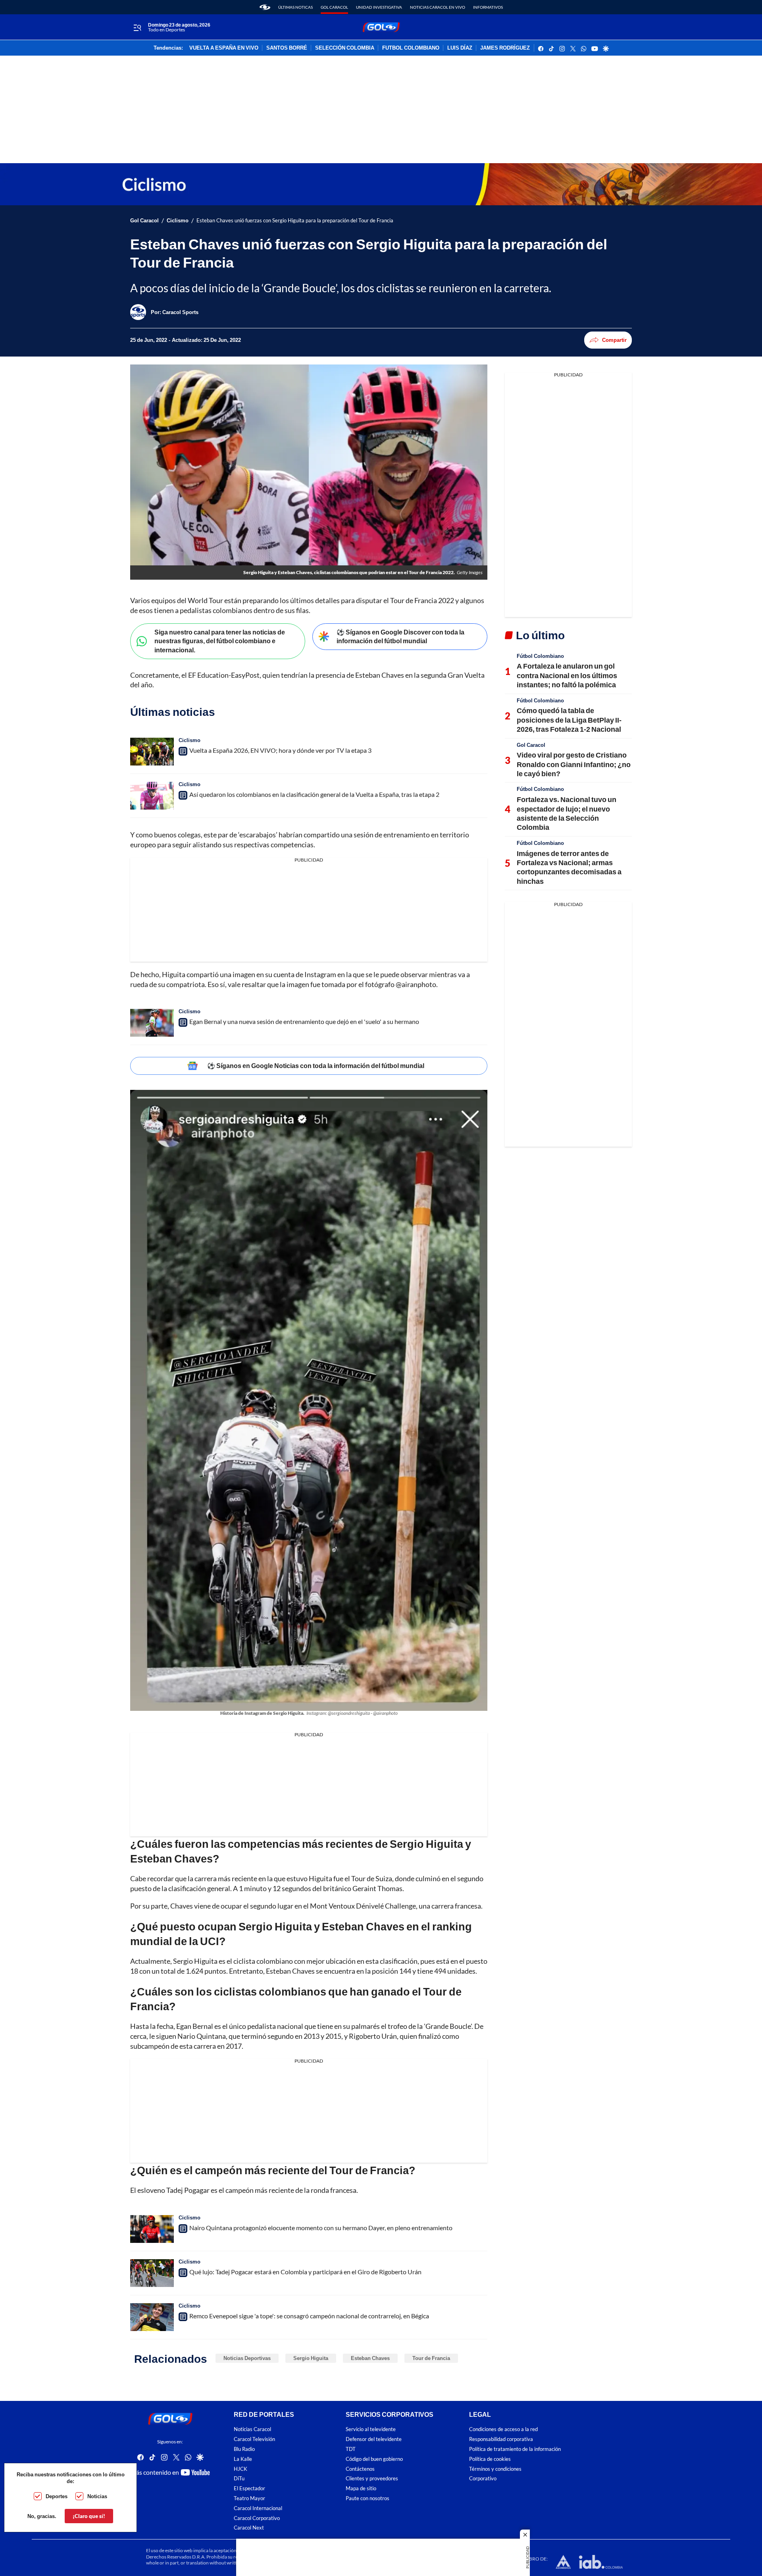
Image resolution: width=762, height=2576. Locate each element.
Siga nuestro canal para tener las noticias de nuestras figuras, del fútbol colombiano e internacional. (220, 641)
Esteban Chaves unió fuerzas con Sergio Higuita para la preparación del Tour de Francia (295, 221)
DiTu (239, 2479)
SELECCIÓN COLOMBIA (345, 48)
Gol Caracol (334, 7)
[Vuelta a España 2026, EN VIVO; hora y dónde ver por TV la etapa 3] (152, 752)
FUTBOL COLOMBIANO (411, 48)
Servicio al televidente (371, 2429)
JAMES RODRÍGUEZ (505, 48)
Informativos (488, 7)
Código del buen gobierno (374, 2459)
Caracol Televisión (254, 2439)
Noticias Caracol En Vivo (438, 7)
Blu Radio (244, 2449)
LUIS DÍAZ (460, 48)
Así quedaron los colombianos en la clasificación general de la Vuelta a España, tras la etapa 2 (314, 794)
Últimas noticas (295, 7)
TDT (351, 2449)
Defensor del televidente (374, 2439)
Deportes (57, 2496)
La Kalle (243, 2459)
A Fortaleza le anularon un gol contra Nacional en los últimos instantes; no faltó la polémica (567, 675)
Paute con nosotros (368, 2498)
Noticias (97, 2496)
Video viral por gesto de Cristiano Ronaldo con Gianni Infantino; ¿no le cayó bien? (574, 764)
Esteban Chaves (370, 2358)
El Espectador (249, 2488)
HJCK (241, 2469)
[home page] (265, 7)
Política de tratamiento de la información (515, 2449)
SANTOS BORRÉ (287, 48)
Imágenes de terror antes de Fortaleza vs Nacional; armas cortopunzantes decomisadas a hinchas (569, 867)
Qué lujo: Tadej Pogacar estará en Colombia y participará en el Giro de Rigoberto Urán (305, 2272)
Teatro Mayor (249, 2498)
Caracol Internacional (258, 2508)
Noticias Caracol (252, 2429)
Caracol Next (249, 2528)
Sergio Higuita (311, 2358)
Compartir (614, 340)
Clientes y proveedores (372, 2479)
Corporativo (483, 2479)
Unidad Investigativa (379, 7)
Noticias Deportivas (247, 2358)
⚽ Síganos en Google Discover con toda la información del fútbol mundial (400, 636)
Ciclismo (178, 221)
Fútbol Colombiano (540, 656)
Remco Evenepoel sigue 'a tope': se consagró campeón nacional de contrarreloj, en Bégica (309, 2316)
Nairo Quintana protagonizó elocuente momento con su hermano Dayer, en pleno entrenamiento (321, 2228)
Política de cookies (490, 2459)
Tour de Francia (431, 2358)
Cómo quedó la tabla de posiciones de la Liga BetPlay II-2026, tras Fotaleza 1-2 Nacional (569, 720)
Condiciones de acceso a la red (503, 2429)
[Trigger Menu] (137, 27)
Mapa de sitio (361, 2488)
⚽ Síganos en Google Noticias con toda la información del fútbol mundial (316, 1065)
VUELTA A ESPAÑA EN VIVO (224, 48)
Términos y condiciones (495, 2469)
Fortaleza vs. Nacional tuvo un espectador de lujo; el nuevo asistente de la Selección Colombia (567, 813)
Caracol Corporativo (257, 2518)
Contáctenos (360, 2469)
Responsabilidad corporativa (501, 2439)
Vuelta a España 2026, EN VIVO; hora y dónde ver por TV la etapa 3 (280, 750)
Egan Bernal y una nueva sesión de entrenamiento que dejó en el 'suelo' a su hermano (304, 1021)
